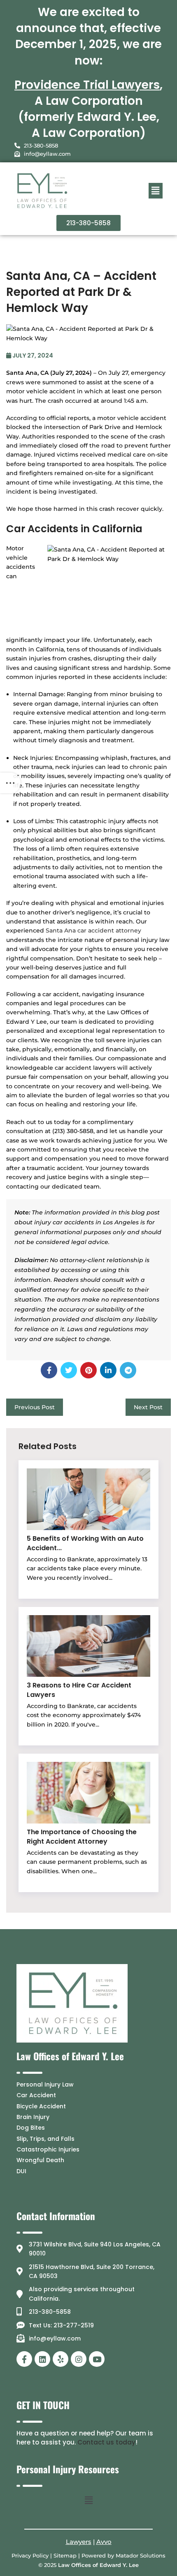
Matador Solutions (141, 2555)
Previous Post (35, 1407)
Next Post (148, 1407)
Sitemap (65, 2555)
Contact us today (106, 2442)
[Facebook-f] (24, 2359)
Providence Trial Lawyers (87, 85)
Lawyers (79, 2542)
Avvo (104, 2542)
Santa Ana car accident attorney (93, 930)
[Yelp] (61, 2359)
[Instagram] (79, 2359)
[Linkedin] (42, 2359)
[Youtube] (97, 2359)
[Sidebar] (10, 783)
